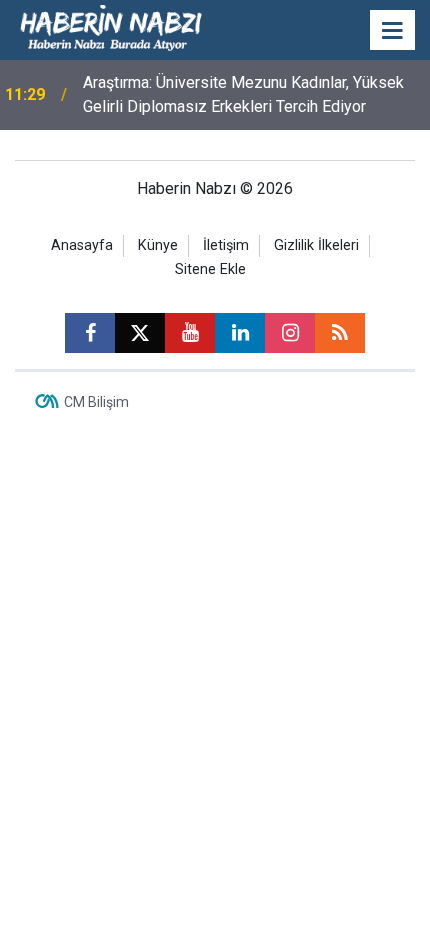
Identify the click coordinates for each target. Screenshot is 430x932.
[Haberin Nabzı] (111, 28)
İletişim (226, 245)
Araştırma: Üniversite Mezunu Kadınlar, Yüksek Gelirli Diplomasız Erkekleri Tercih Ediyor (243, 94)
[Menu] (393, 31)
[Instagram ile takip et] (290, 333)
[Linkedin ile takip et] (240, 333)
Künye (158, 245)
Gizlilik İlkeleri (316, 245)
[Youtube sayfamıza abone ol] (190, 333)
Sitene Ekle (210, 269)
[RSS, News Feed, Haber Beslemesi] (340, 333)
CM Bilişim (96, 402)
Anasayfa (82, 245)
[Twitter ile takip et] (140, 333)
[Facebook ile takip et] (90, 333)
